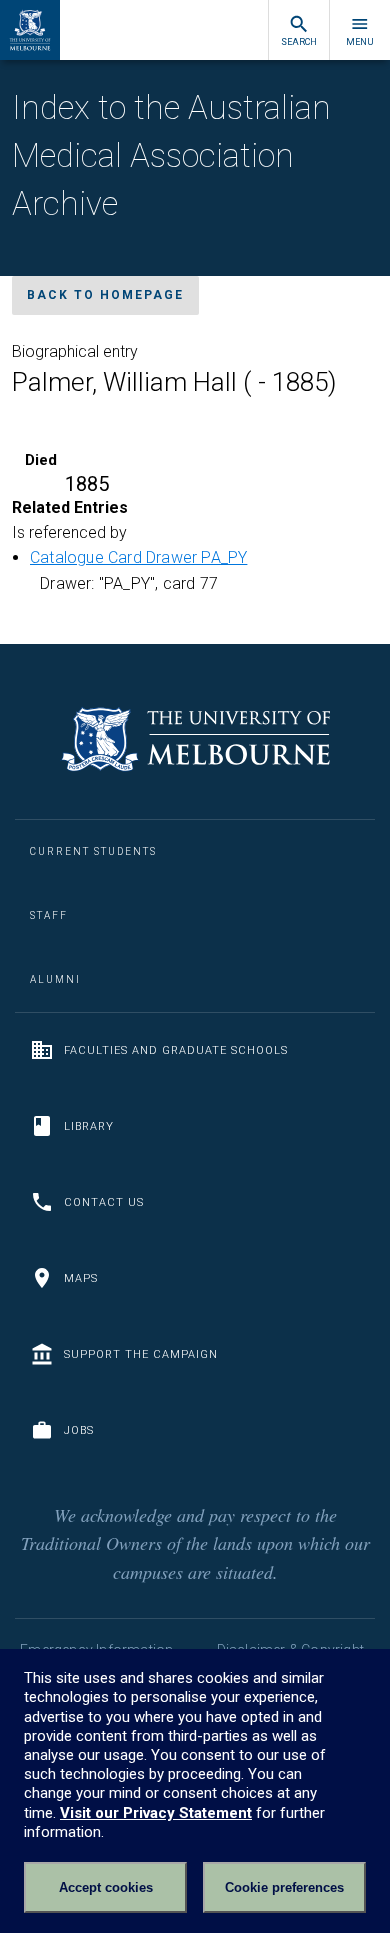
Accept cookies (106, 1887)
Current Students (93, 851)
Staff (49, 915)
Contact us (104, 1202)
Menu (360, 42)
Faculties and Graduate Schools (176, 1050)
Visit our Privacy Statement (156, 1813)
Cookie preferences (284, 1887)
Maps (81, 1278)
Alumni (55, 979)
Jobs (79, 1430)
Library (89, 1126)
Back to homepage (105, 295)
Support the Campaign (141, 1354)
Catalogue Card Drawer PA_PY (138, 557)
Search (299, 42)
